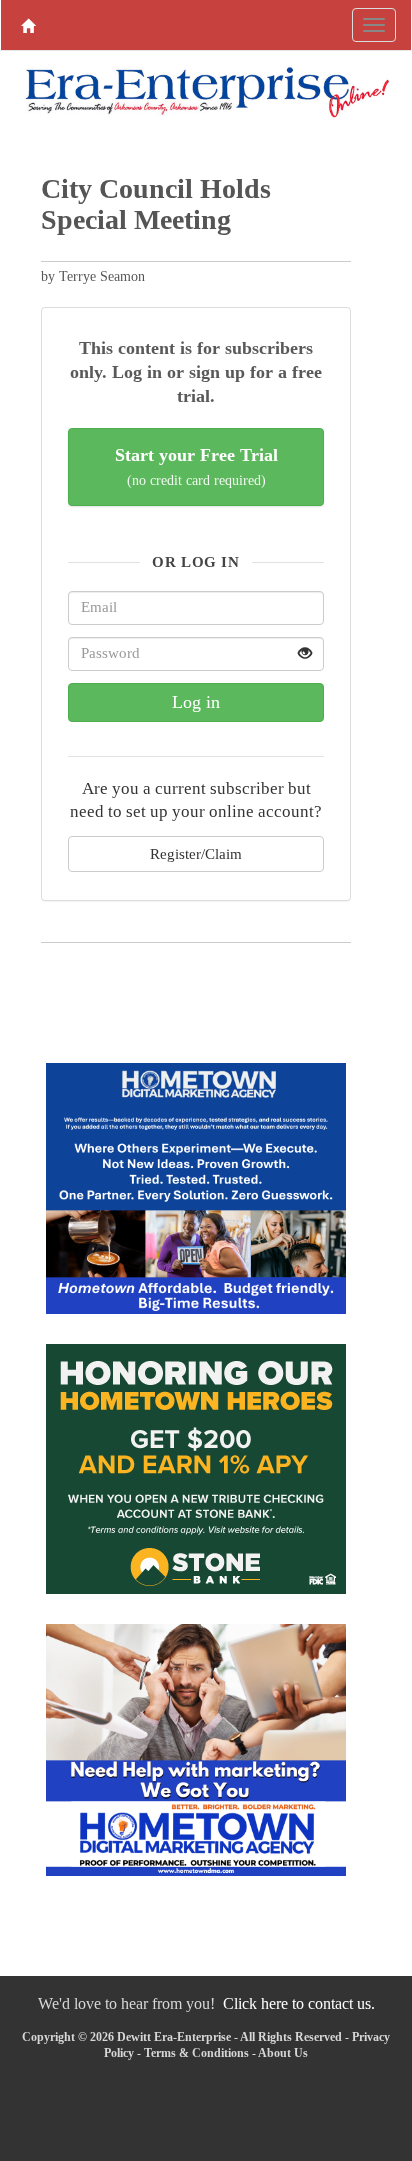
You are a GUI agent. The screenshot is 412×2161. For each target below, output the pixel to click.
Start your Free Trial (196, 466)
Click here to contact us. (299, 2003)
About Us (283, 2053)
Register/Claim (196, 853)
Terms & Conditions (196, 2053)
